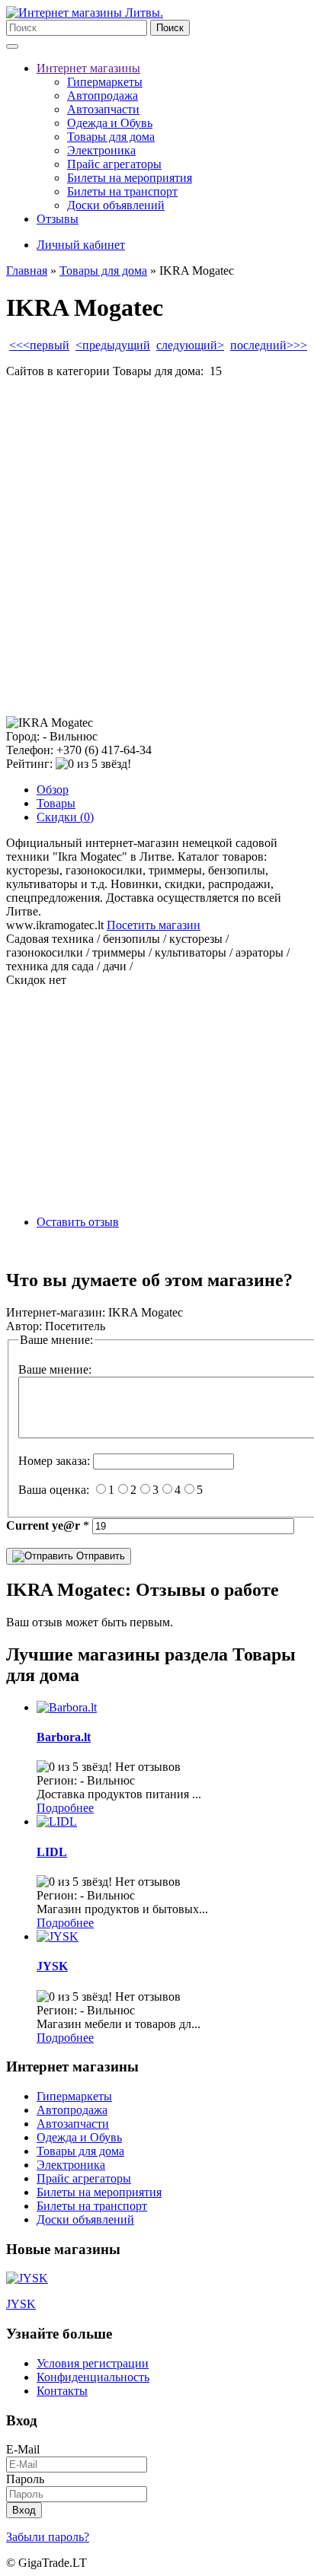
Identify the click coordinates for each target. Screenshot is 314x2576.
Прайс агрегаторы (114, 164)
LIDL (52, 1852)
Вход (24, 2510)
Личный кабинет (81, 245)
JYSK (52, 1966)
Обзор (53, 790)
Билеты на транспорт (122, 191)
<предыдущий (113, 345)
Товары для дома (111, 137)
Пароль (25, 2479)
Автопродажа (103, 96)
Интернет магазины (88, 68)
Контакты (62, 2391)
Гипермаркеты (105, 82)
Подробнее (65, 1808)
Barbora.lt (64, 1737)
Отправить (99, 1556)
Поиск (170, 28)
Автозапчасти (103, 109)
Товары (56, 803)
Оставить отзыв (78, 1222)
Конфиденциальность (93, 2377)
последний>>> (269, 345)
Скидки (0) (65, 817)
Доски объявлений (116, 205)
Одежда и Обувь (110, 123)
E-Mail (23, 2449)
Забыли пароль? (48, 2537)
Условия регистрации (93, 2363)
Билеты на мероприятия (130, 178)
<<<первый (39, 345)
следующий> (190, 345)
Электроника (101, 150)
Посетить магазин (154, 925)
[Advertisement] (157, 547)
